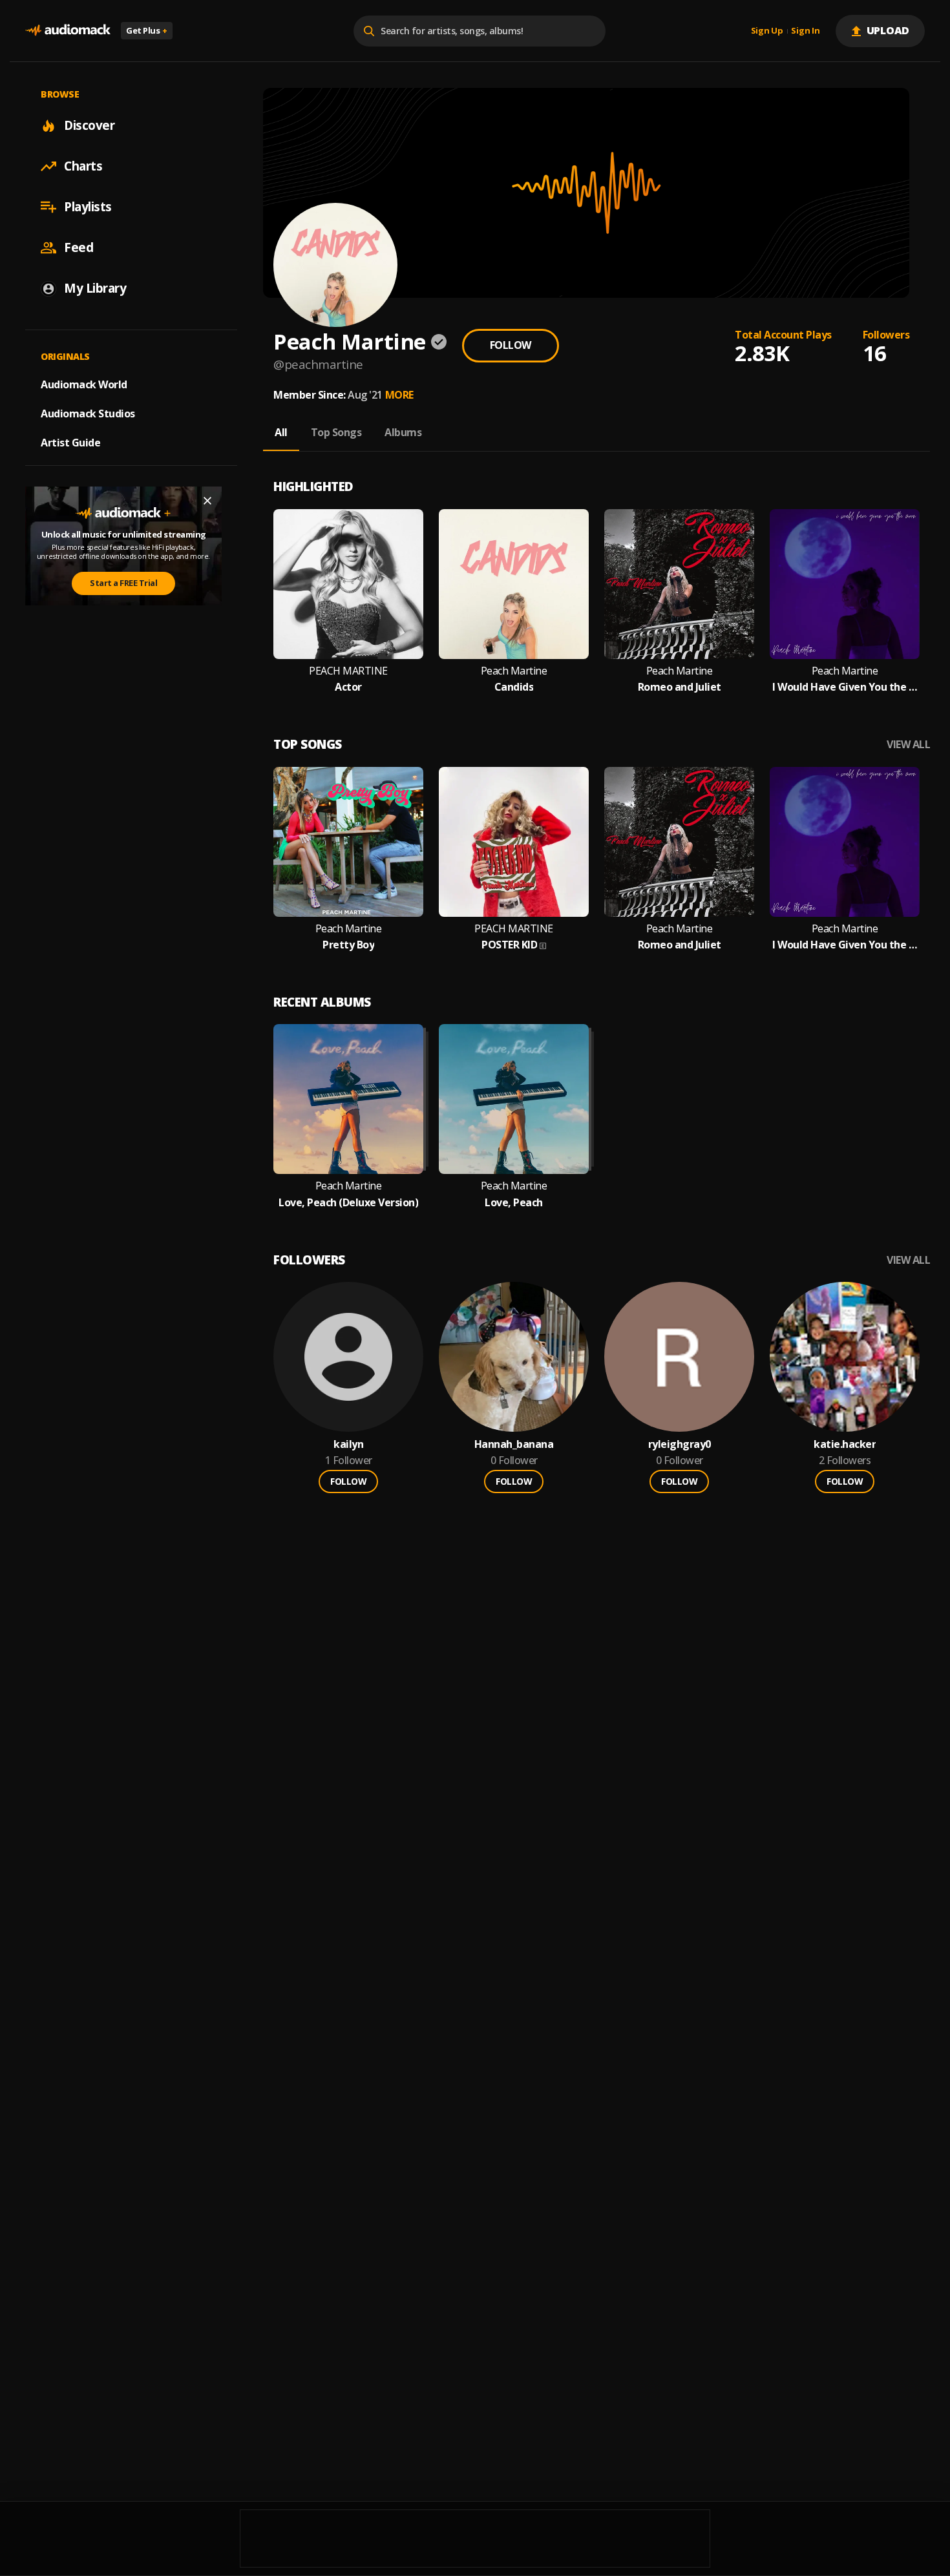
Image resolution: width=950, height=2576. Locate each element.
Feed (79, 247)
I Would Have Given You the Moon (845, 687)
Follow (511, 345)
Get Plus (147, 30)
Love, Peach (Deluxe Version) (348, 1203)
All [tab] (281, 432)
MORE (399, 395)
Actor (348, 687)
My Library (95, 288)
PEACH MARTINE (348, 671)
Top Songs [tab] (336, 432)
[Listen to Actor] (348, 584)
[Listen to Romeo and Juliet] (679, 584)
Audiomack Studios (88, 414)
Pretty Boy (348, 945)
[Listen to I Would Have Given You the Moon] (845, 584)
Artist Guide (70, 443)
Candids (514, 687)
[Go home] (68, 31)
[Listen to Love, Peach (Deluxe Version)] (348, 1099)
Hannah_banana (514, 1444)
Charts (83, 166)
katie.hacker (845, 1444)
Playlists (88, 207)
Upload (888, 30)
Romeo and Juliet (680, 687)
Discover (89, 125)
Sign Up (767, 31)
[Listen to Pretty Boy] (348, 842)
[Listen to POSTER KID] (514, 842)
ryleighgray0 (680, 1444)
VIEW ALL (908, 745)
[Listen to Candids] (514, 584)
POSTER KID (509, 945)
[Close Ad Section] (207, 501)
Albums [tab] (403, 432)
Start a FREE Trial (123, 583)
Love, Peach (514, 1203)
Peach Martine (514, 671)
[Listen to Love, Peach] (514, 1099)
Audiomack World (84, 384)
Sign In (805, 31)
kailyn (348, 1444)
